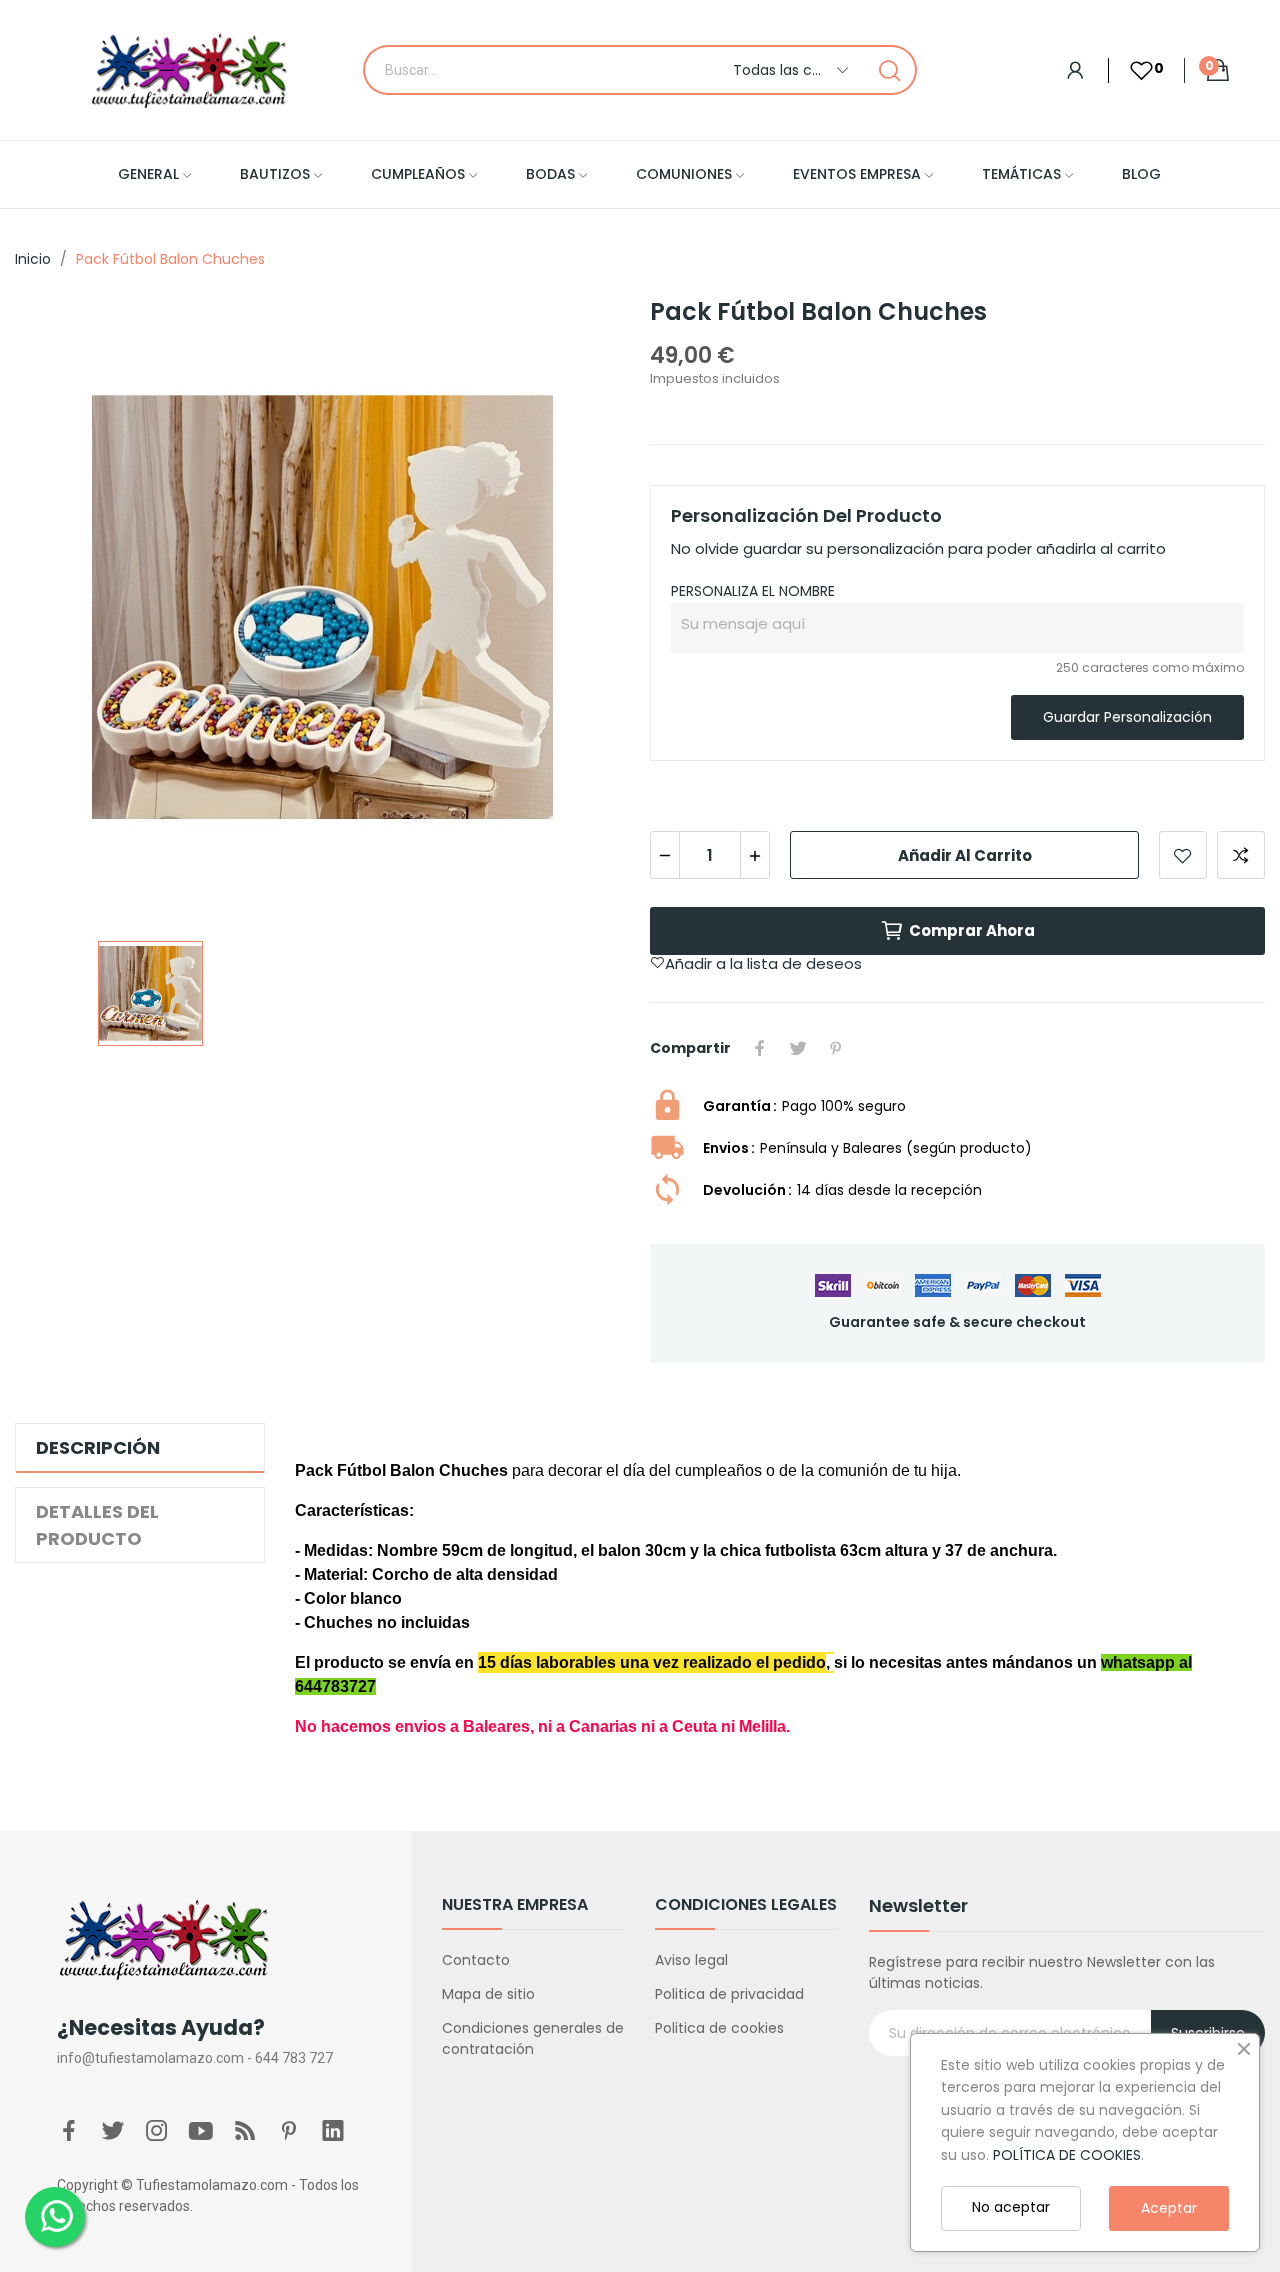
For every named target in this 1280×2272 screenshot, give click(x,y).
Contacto (476, 1960)
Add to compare (1241, 855)
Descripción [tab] (98, 1447)
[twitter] (113, 2132)
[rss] (245, 2132)
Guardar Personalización (1127, 717)
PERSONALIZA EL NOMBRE (753, 591)
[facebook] (69, 2132)
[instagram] (157, 2132)
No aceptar (1011, 2207)
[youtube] (201, 2132)
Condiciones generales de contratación (533, 2038)
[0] (1131, 70)
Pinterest (836, 1048)
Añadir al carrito (965, 855)
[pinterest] (289, 2132)
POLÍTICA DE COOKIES (1067, 2155)
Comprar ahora (972, 930)
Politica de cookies (719, 2028)
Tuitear (798, 1048)
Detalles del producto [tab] (97, 1525)
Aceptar (1169, 2208)
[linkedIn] (333, 2132)
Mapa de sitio (488, 1994)
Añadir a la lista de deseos (1183, 855)
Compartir (760, 1048)
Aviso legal (691, 1960)
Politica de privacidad (729, 1994)
